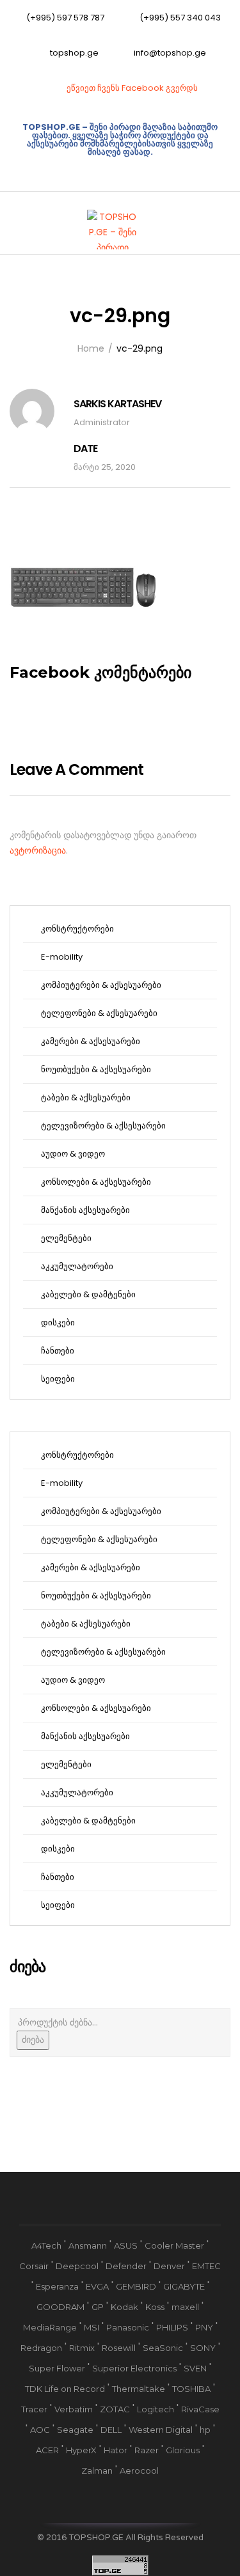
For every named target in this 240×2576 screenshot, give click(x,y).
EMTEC (206, 2266)
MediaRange (50, 2327)
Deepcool (77, 2266)
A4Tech (46, 2245)
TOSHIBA (191, 2389)
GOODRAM (60, 2307)
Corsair (34, 2266)
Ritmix (82, 2348)
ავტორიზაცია (38, 850)
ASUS (126, 2245)
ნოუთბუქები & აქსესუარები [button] (95, 1069)
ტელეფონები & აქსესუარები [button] (98, 1013)
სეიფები (57, 1379)
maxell (185, 2307)
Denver (169, 2266)
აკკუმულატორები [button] (76, 1266)
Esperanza (57, 2286)
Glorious (183, 2450)
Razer (147, 2450)
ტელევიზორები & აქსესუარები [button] (102, 1126)
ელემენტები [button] (65, 1238)
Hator (116, 2450)
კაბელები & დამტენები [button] (87, 1294)
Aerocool (139, 2471)
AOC (40, 2430)
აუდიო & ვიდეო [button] (72, 1154)
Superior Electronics (134, 2368)
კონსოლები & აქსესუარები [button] (95, 1182)
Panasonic (128, 2327)
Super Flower (57, 2368)
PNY (204, 2327)
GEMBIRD (136, 2286)
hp (205, 2430)
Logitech (156, 2409)
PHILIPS (172, 2327)
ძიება (33, 2040)
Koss (155, 2307)
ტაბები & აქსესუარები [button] (85, 1097)
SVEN (195, 2368)
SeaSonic (163, 2348)
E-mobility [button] (61, 957)
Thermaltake (139, 2389)
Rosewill (119, 2348)
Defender (126, 2266)
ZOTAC (115, 2409)
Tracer (34, 2409)
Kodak (124, 2307)
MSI (92, 2327)
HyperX (81, 2450)
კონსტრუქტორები (76, 929)
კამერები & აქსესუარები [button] (90, 1041)
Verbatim (74, 2409)
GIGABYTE (184, 2286)
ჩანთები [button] (57, 1351)
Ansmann (88, 2245)
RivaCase (200, 2409)
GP (98, 2307)
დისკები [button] (57, 1323)
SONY (203, 2348)
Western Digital (161, 2430)
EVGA (97, 2286)
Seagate (75, 2430)
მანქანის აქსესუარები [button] (84, 1210)
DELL (111, 2430)
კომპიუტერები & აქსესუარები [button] (100, 985)
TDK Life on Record (65, 2389)
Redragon (41, 2348)
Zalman (97, 2471)
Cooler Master (174, 2245)
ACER (47, 2450)
